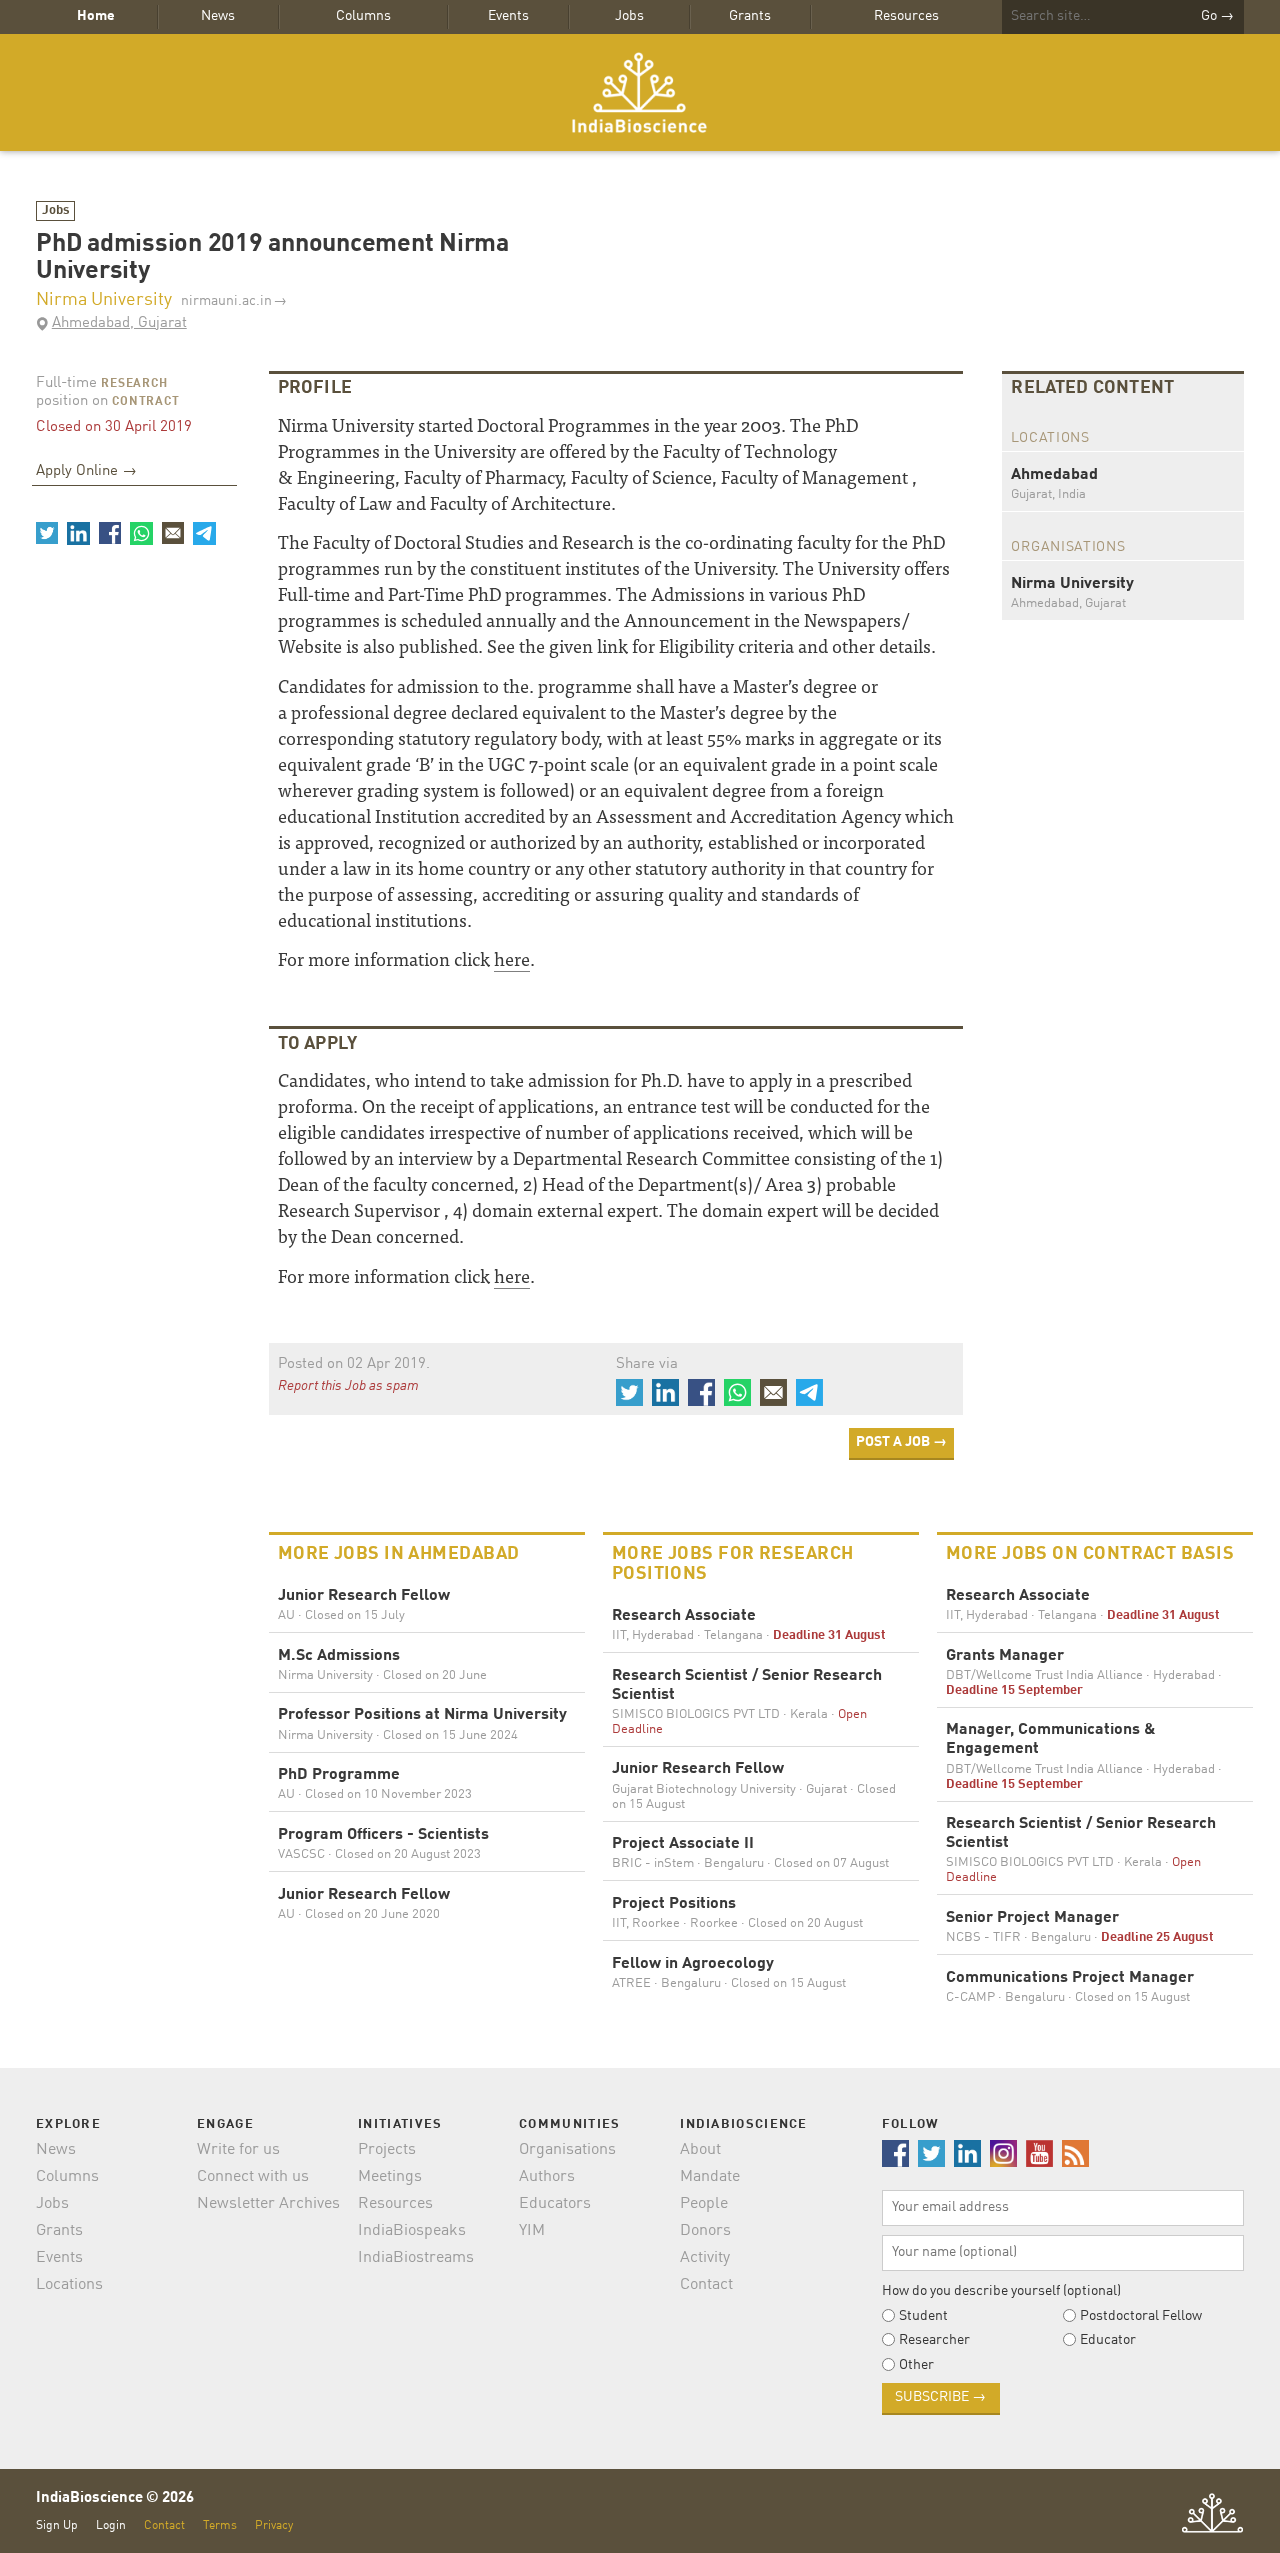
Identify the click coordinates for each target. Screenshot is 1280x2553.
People (704, 2204)
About (700, 2150)
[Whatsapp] (141, 533)
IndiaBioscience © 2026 (115, 2498)
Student (923, 2316)
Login (111, 2525)
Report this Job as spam (348, 1386)
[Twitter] (47, 533)
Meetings (390, 2177)
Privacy (274, 2525)
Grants (750, 16)
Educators (555, 2204)
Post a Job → (901, 1442)
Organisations (567, 2150)
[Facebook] (110, 533)
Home (96, 16)
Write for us (238, 2150)
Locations (69, 2285)
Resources (906, 16)
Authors (547, 2177)
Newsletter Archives (268, 2204)
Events (508, 16)
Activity (705, 2258)
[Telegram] (204, 533)
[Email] (173, 533)
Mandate (710, 2177)
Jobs (629, 16)
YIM (532, 2231)
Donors (705, 2231)
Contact (706, 2285)
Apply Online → (86, 471)
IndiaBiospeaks (412, 2231)
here (512, 958)
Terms (220, 2525)
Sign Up (57, 2525)
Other (916, 2365)
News (218, 16)
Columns (363, 16)
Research (134, 384)
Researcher (934, 2340)
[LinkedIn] (78, 533)
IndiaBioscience (640, 92)
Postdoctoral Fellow (1141, 2316)
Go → (1217, 16)
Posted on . (354, 1364)
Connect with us (253, 2177)
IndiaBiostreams (416, 2258)
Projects (387, 2150)
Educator (1108, 2340)
